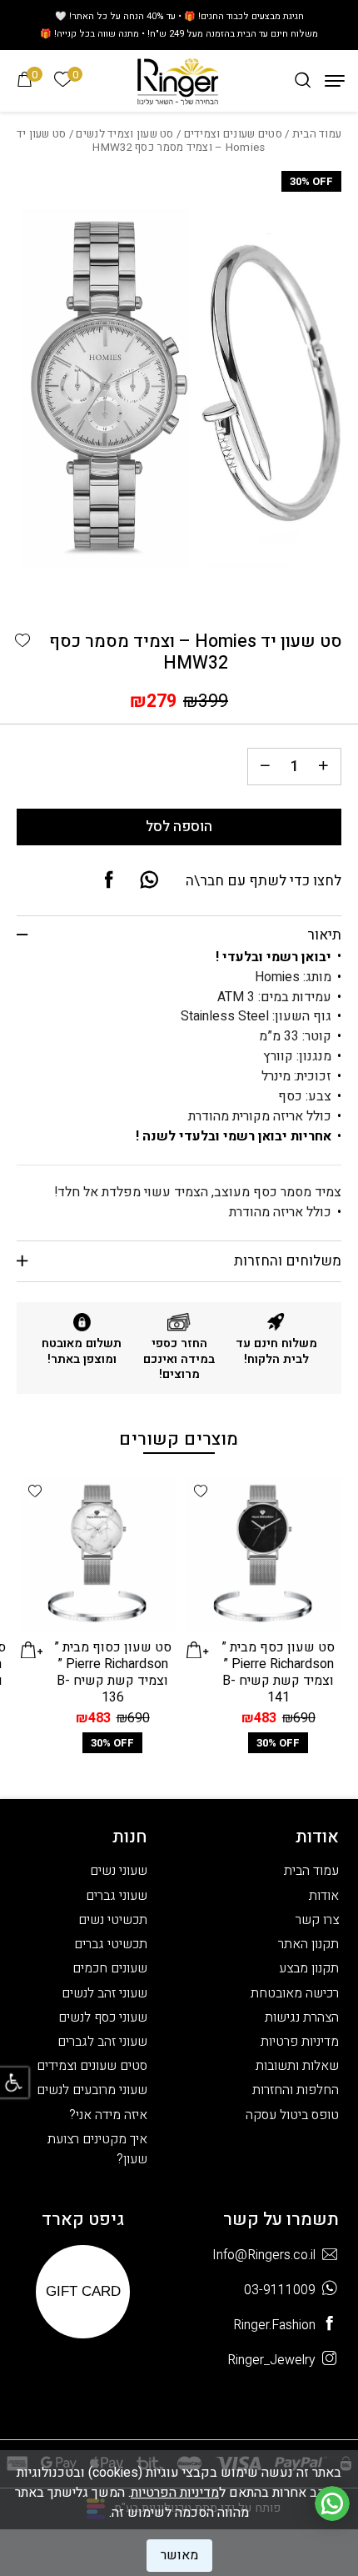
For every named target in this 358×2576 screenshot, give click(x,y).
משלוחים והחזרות (288, 1261)
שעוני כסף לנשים (103, 2017)
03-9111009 (280, 2290)
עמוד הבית (317, 134)
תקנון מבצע (309, 1968)
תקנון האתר (308, 1944)
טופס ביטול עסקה (292, 2115)
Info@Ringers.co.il (264, 2255)
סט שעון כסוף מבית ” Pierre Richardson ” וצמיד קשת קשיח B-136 (113, 1672)
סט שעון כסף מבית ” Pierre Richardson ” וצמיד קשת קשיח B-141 (278, 1672)
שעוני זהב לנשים (104, 1993)
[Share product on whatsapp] (149, 881)
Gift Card (83, 2291)
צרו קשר (317, 1920)
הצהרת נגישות (302, 2017)
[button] (22, 641)
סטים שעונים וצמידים (233, 134)
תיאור (324, 935)
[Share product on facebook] (109, 881)
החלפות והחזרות (296, 2090)
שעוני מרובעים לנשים (92, 2090)
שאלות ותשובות (297, 2066)
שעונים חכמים (110, 1968)
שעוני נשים (119, 1871)
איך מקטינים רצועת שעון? (97, 2149)
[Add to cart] (198, 1650)
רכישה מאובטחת (295, 1993)
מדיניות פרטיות (300, 2042)
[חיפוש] (303, 80)
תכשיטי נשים (113, 1920)
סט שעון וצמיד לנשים (124, 134)
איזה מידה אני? (108, 2115)
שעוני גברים (117, 1896)
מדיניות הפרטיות (175, 2493)
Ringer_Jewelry (271, 2360)
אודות (324, 1896)
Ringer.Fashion (274, 2325)
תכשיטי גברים (111, 1944)
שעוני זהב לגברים (102, 2042)
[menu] (335, 81)
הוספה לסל (179, 827)
